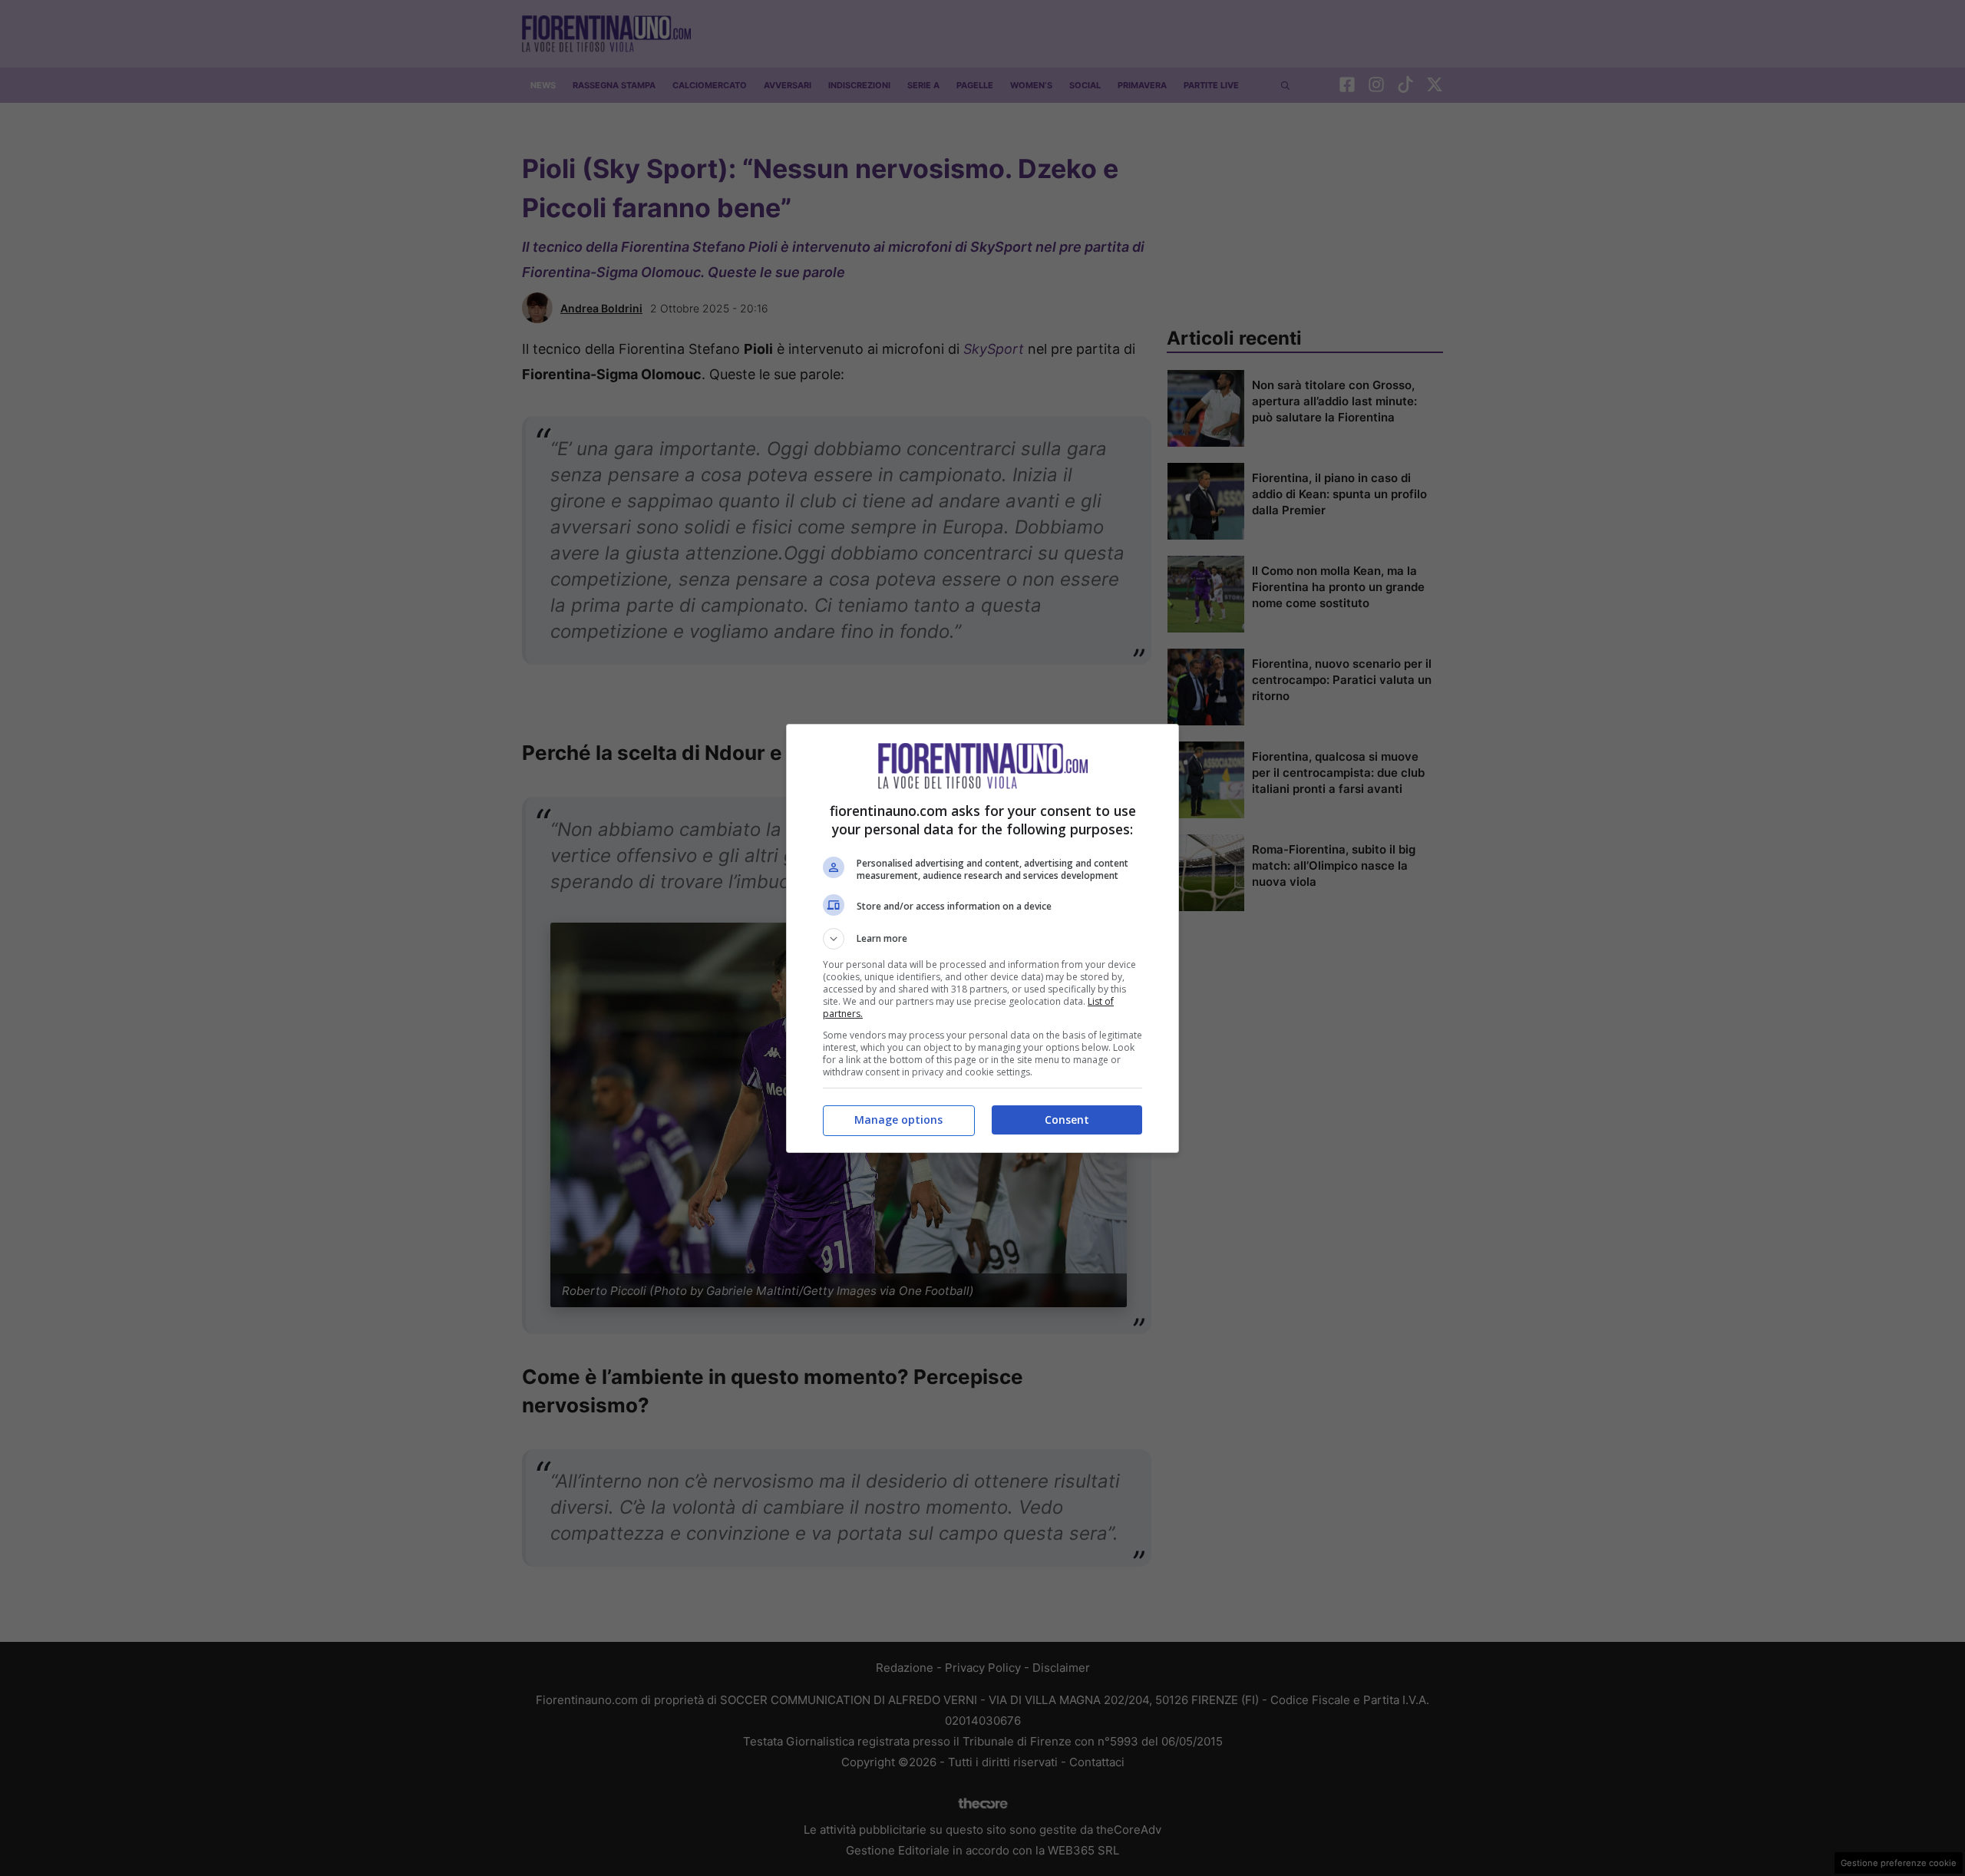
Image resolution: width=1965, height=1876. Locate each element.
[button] (982, 939)
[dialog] (982, 938)
